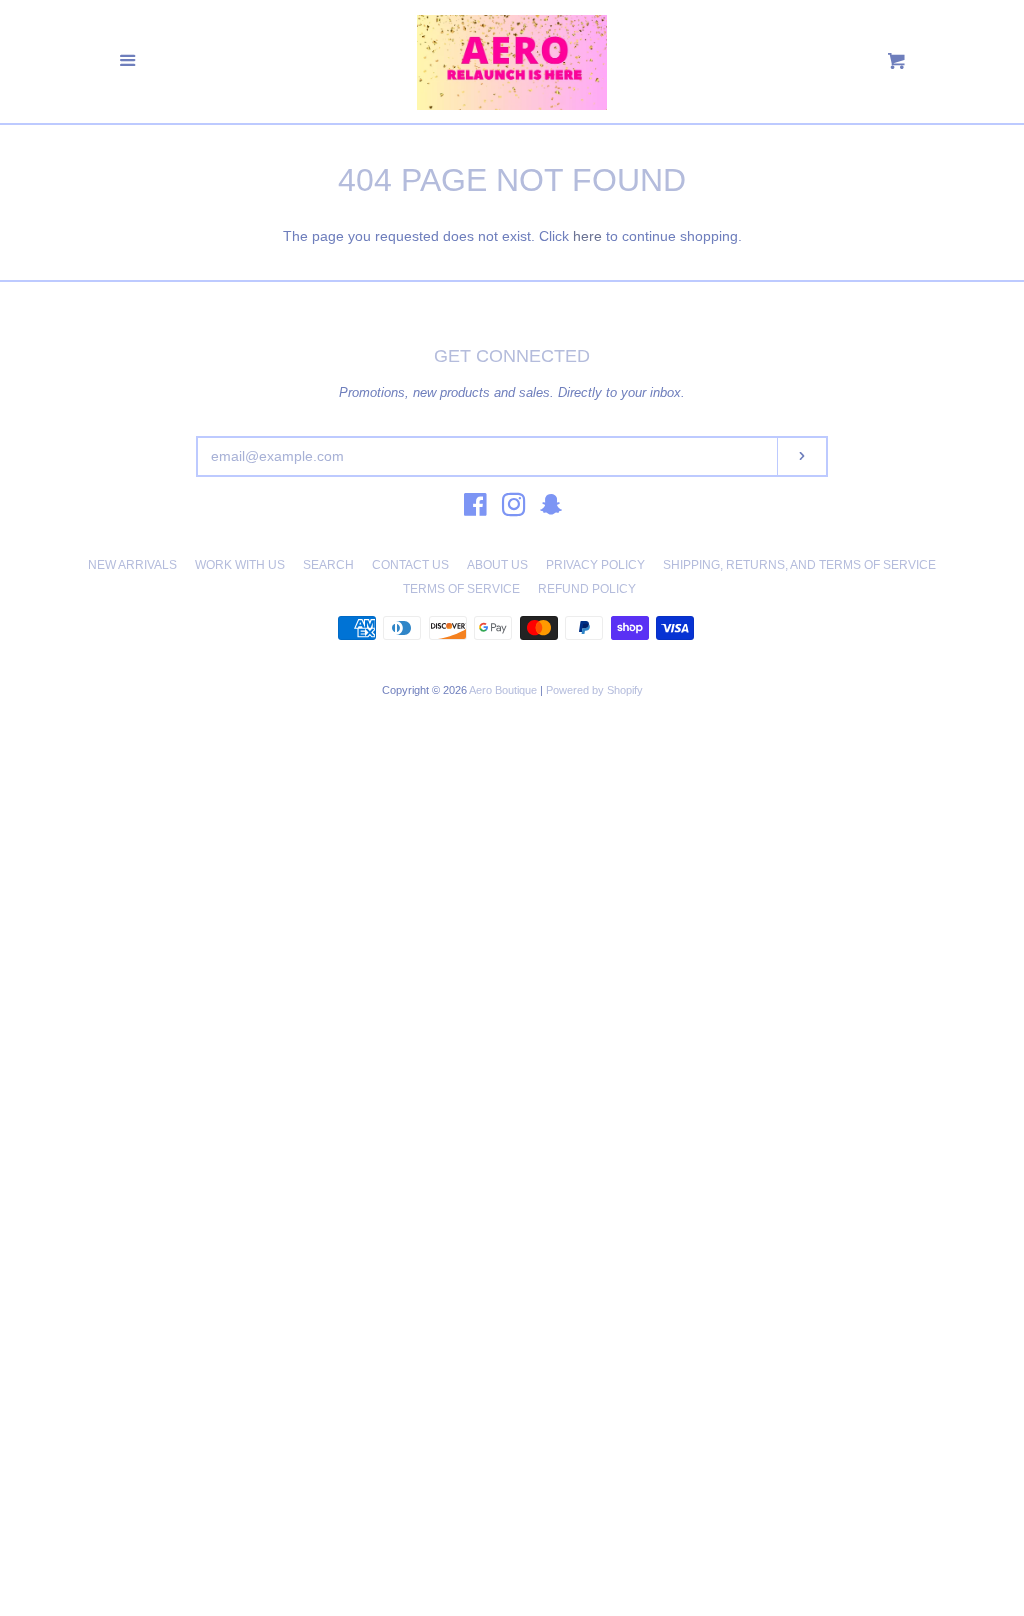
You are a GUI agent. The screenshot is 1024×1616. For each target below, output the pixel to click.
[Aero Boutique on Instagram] (514, 509)
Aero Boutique (504, 690)
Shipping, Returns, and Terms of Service (799, 565)
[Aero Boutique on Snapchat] (551, 509)
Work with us (240, 565)
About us (497, 565)
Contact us (410, 565)
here (587, 236)
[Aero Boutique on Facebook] (475, 509)
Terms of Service (461, 589)
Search (328, 565)
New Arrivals (132, 565)
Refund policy (587, 589)
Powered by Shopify (594, 690)
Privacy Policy (595, 565)
